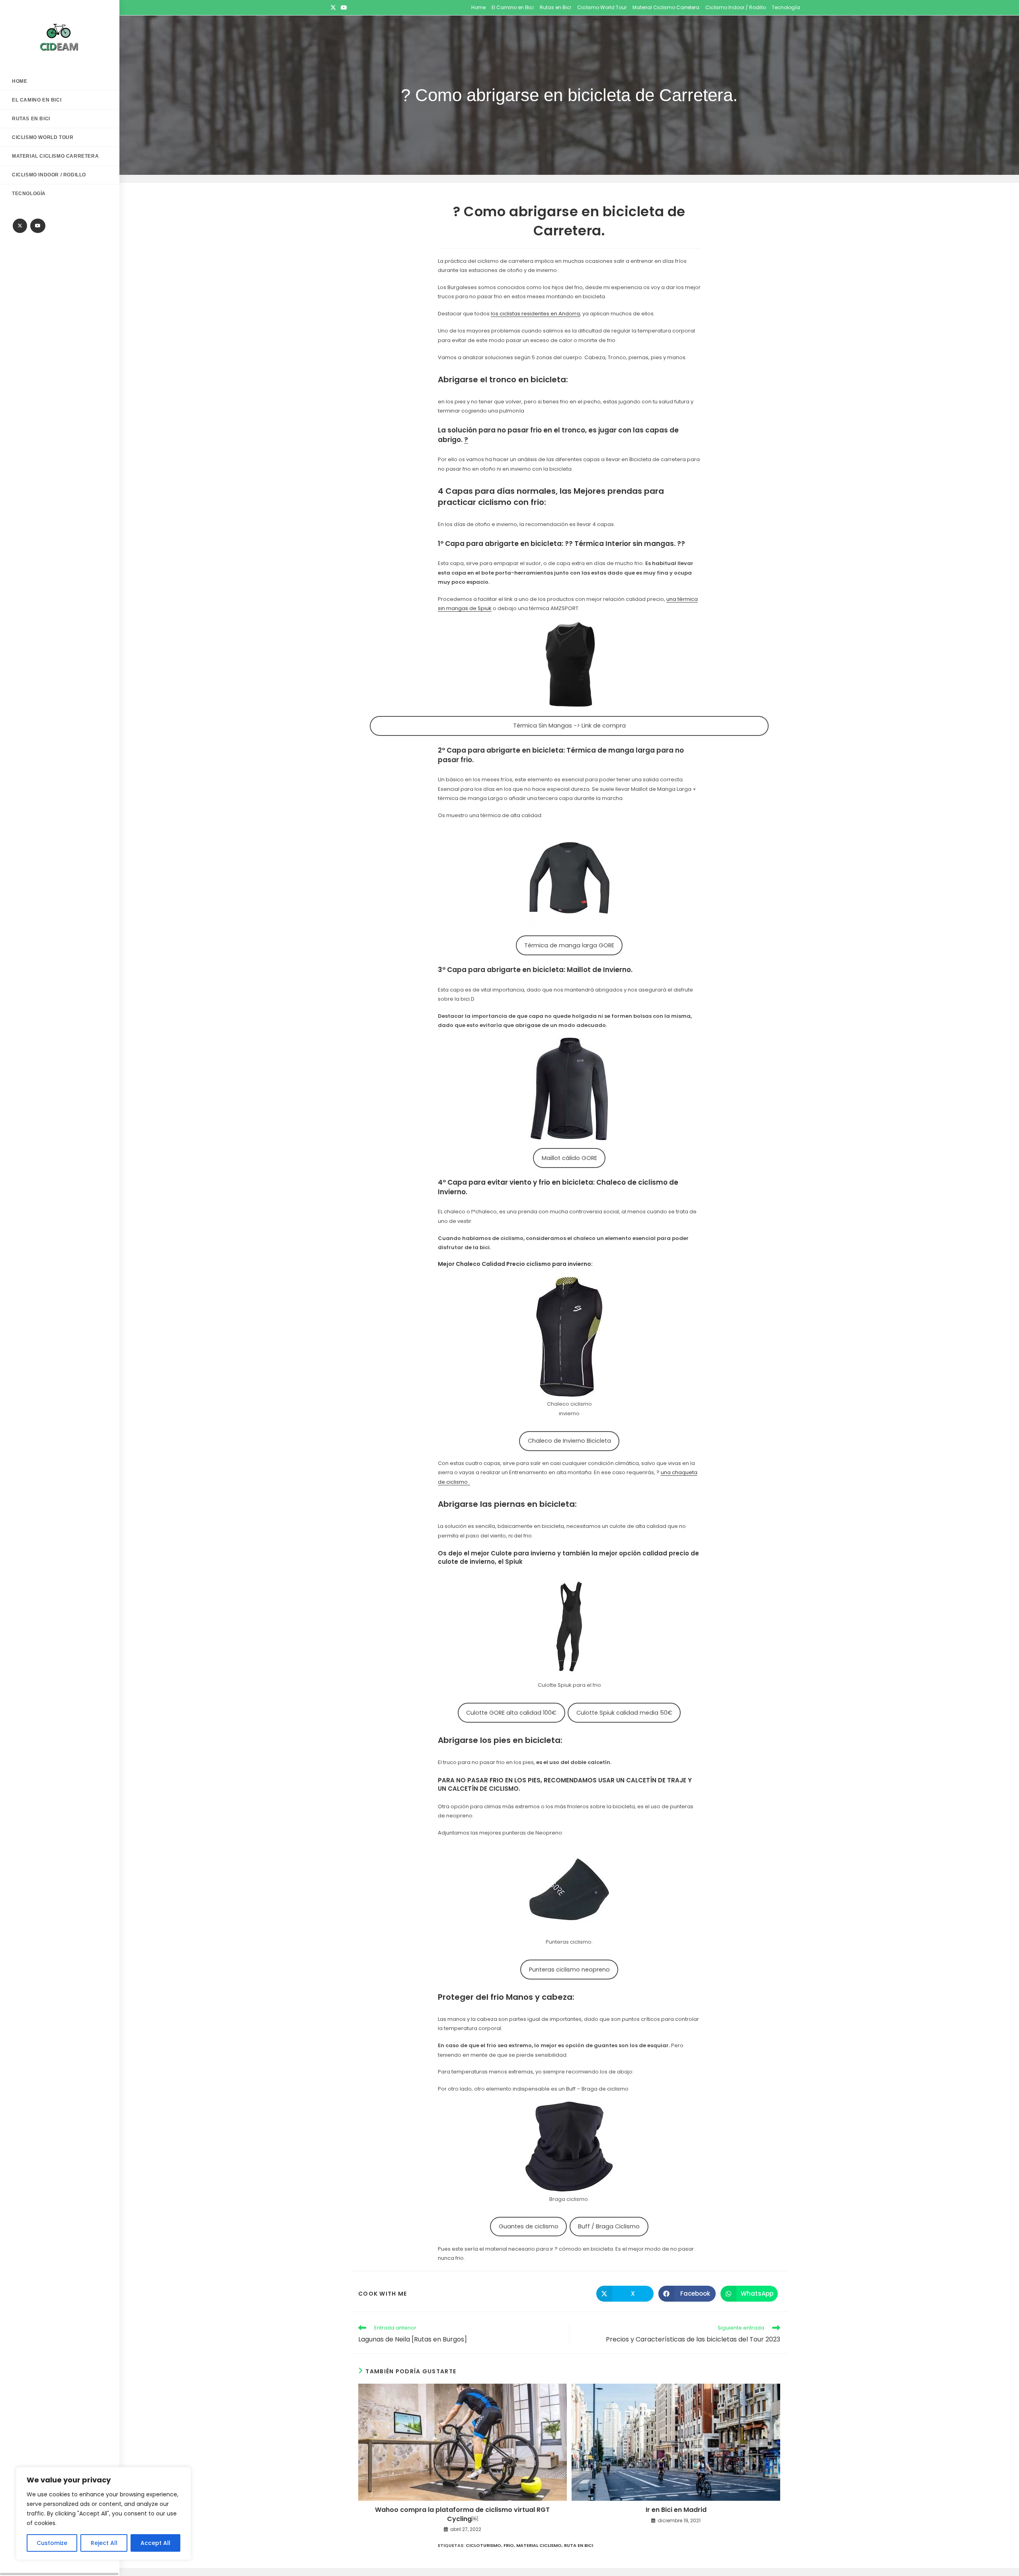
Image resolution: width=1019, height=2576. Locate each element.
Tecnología (786, 7)
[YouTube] (38, 226)
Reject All (104, 2543)
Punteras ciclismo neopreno (569, 1970)
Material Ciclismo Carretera (666, 7)
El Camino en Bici (513, 7)
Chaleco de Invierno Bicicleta (569, 1441)
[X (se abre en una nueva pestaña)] (334, 8)
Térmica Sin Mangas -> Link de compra (569, 726)
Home (478, 7)
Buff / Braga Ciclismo (609, 2226)
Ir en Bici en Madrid (676, 2510)
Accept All (155, 2543)
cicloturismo (483, 2545)
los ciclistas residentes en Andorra (535, 314)
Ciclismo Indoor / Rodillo (736, 7)
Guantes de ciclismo (529, 2226)
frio (509, 2545)
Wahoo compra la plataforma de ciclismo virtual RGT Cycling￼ (462, 2514)
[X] (20, 226)
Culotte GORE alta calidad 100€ (511, 1713)
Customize (52, 2543)
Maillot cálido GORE (569, 1158)
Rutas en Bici (555, 7)
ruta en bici (579, 2545)
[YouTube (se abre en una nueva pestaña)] (344, 8)
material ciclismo (539, 2545)
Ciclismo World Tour (602, 7)
